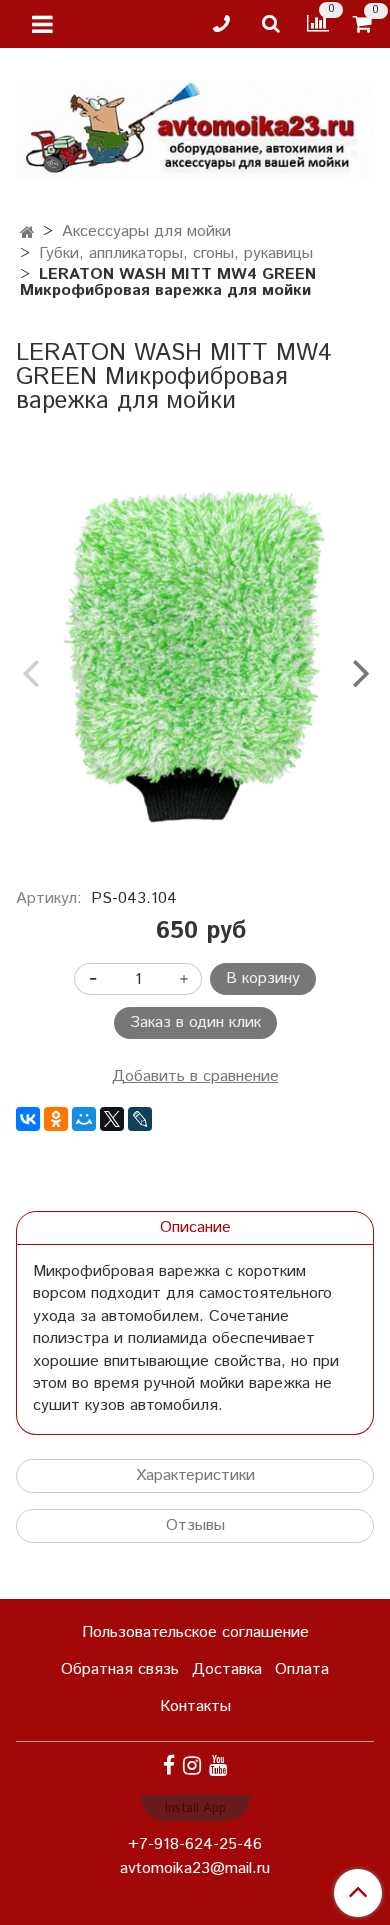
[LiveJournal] (140, 1119)
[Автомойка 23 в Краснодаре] (195, 126)
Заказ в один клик (195, 1022)
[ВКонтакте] (28, 1119)
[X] (112, 1119)
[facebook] (169, 1766)
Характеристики (195, 1475)
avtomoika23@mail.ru (195, 1868)
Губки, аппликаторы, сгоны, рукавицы (176, 253)
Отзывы (195, 1525)
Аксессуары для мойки (146, 231)
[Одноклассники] (56, 1119)
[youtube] (218, 1766)
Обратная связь (120, 1669)
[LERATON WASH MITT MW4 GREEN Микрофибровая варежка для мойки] (195, 656)
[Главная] (27, 233)
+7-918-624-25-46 (195, 1844)
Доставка (227, 1669)
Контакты (195, 1706)
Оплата (302, 1669)
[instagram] (192, 1766)
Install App (195, 1808)
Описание (195, 1227)
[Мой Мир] (84, 1119)
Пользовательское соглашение (195, 1632)
